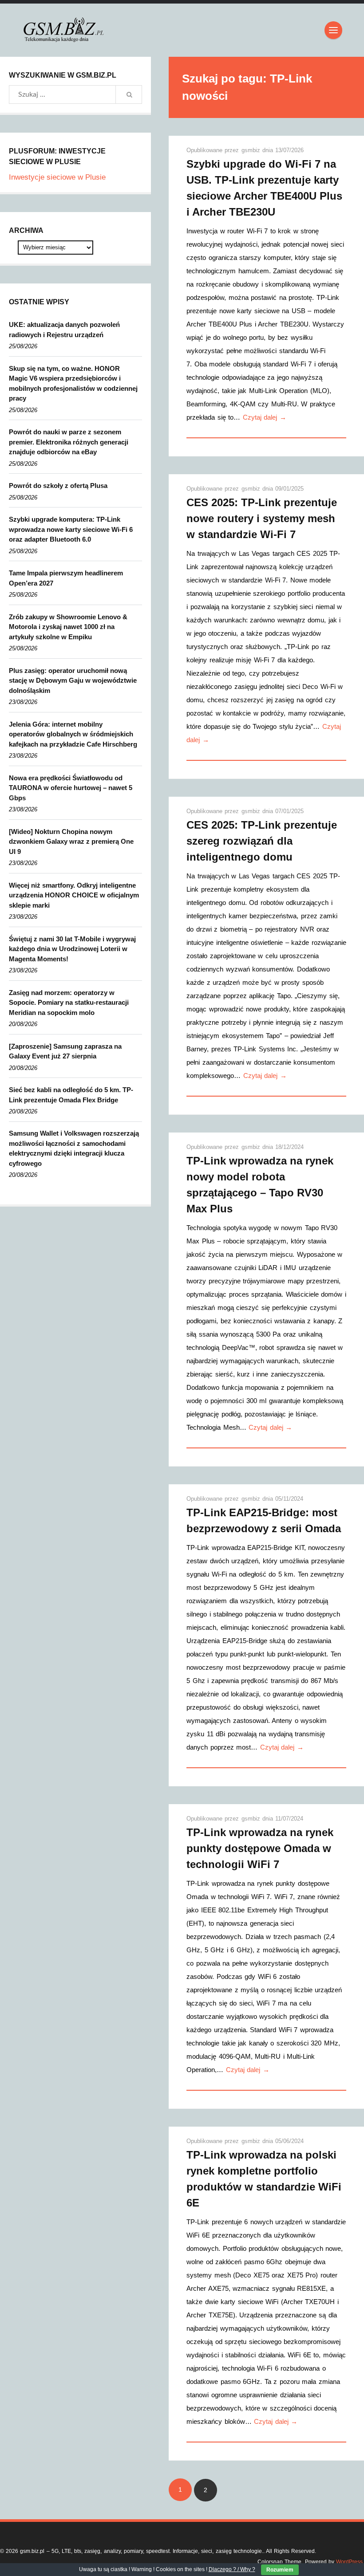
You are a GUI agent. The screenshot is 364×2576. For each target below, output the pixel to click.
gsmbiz (252, 150)
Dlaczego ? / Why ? (232, 2569)
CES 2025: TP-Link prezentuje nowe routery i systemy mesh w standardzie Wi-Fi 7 (262, 518)
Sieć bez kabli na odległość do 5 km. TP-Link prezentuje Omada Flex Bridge (71, 1095)
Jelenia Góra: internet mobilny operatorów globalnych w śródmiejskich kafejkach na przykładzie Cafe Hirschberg (73, 734)
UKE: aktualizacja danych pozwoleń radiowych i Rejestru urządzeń (64, 330)
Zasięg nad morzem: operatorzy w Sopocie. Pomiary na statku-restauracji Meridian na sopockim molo (69, 1003)
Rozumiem (280, 2570)
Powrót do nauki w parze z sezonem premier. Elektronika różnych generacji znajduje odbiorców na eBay (69, 442)
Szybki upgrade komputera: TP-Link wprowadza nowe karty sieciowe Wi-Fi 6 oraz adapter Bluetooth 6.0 (71, 529)
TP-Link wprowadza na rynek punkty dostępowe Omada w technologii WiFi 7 (260, 1848)
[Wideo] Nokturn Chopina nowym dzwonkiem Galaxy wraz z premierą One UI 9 (71, 842)
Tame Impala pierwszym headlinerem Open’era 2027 (66, 578)
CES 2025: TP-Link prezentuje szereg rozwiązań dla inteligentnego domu (262, 841)
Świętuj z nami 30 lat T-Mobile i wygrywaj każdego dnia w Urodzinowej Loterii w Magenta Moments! (72, 949)
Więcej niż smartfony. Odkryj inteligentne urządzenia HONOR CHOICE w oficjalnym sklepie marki (74, 895)
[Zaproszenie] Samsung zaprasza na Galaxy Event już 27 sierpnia (65, 1051)
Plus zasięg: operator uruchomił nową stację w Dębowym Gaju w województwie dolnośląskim (73, 680)
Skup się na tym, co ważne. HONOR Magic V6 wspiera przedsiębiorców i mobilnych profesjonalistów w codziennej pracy (73, 383)
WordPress (349, 2562)
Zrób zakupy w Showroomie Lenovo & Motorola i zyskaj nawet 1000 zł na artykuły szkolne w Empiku (68, 627)
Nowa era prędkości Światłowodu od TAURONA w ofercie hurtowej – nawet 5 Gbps (71, 788)
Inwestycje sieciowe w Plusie (57, 177)
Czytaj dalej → (265, 417)
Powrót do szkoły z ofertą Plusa (58, 486)
